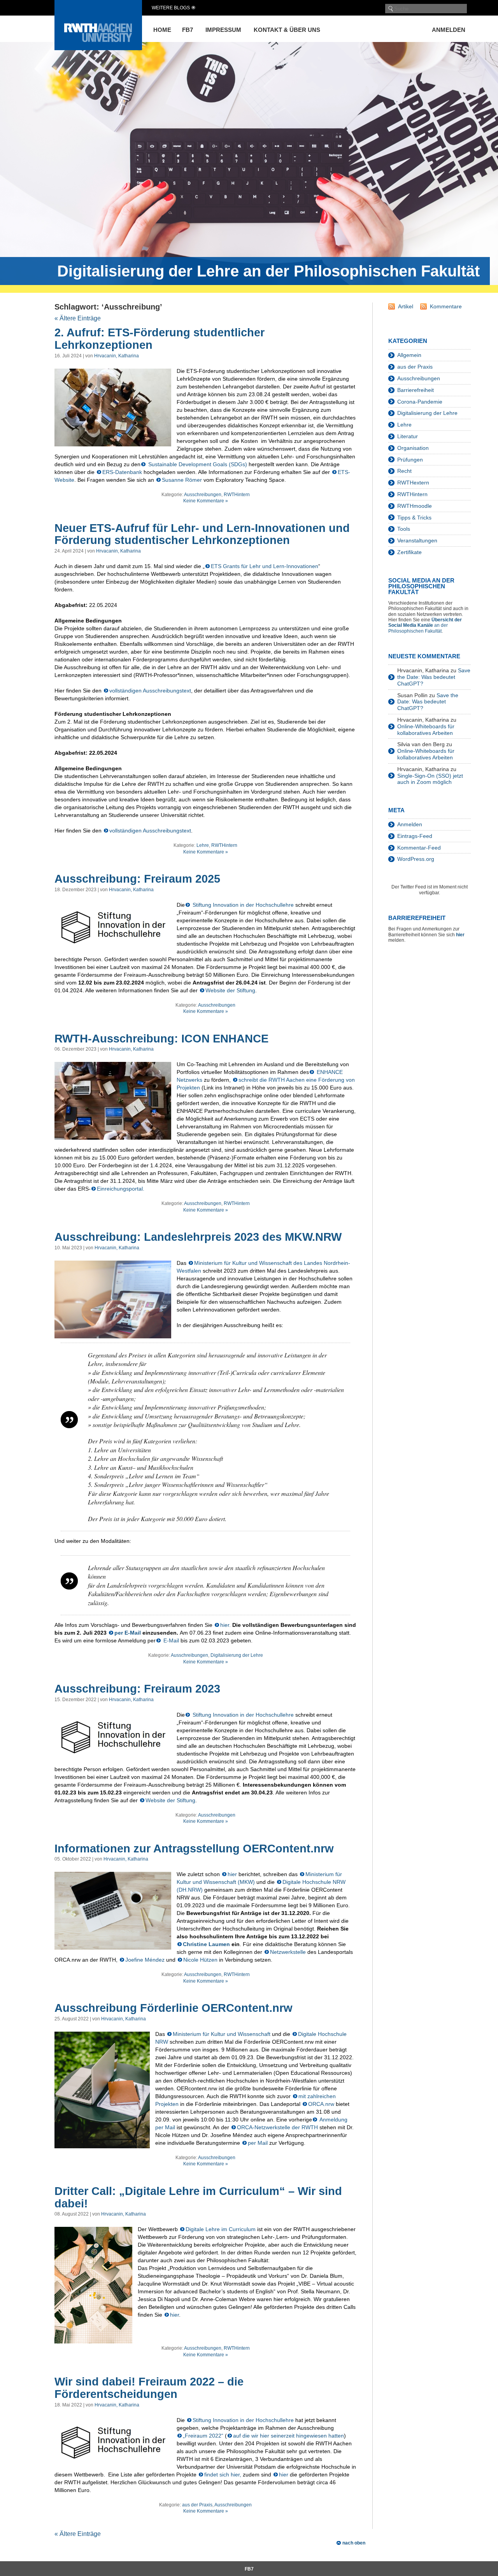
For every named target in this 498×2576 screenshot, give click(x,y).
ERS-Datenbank (122, 472)
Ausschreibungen (203, 495)
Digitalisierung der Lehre (237, 1655)
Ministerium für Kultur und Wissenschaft (222, 2034)
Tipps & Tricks (414, 518)
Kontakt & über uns (287, 30)
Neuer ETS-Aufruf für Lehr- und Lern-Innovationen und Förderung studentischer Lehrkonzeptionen (202, 534)
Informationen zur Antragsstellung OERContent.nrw (194, 1848)
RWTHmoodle (415, 506)
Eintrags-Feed (415, 836)
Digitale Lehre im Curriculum (221, 2229)
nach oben (354, 2543)
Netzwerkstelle (288, 1952)
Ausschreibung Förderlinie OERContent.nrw (174, 2008)
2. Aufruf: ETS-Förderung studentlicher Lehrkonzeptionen (160, 339)
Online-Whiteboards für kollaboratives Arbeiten (426, 730)
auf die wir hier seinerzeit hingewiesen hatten (288, 2436)
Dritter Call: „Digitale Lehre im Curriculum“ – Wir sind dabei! (198, 2197)
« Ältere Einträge (78, 318)
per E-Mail (128, 1633)
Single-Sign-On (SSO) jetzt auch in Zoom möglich (430, 779)
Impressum (223, 30)
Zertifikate (409, 552)
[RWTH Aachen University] (98, 48)
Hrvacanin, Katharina (117, 356)
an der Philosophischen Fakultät (425, 625)
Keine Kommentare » (206, 501)
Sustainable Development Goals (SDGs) (197, 464)
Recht (404, 471)
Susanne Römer (182, 480)
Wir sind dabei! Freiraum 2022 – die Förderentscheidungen (149, 2388)
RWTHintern (237, 495)
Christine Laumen (206, 1944)
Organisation (413, 448)
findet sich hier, (223, 2475)
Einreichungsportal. (121, 1189)
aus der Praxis (197, 2505)
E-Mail (170, 1640)
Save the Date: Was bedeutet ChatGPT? (434, 677)
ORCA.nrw (321, 2104)
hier (233, 1874)
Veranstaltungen (417, 540)
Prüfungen (410, 460)
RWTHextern (413, 483)
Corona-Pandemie (420, 402)
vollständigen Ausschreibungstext (150, 691)
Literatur (408, 436)
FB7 (188, 30)
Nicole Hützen (200, 1960)
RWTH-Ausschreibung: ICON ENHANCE (161, 1039)
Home (162, 30)
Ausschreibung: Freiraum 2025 (137, 879)
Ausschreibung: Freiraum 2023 (137, 1689)
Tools (404, 529)
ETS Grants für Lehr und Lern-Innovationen (265, 566)
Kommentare (446, 306)
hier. (225, 1625)
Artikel (406, 306)
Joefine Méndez (145, 1960)
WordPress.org (416, 859)
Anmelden (449, 30)
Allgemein (409, 355)
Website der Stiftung (230, 990)
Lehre (203, 845)
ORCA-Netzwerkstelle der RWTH (277, 2127)
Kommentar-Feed (419, 848)
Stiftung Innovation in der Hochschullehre (242, 905)
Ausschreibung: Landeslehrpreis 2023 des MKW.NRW (198, 1237)
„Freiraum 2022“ (203, 2436)
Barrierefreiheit (416, 390)
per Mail (258, 2143)
